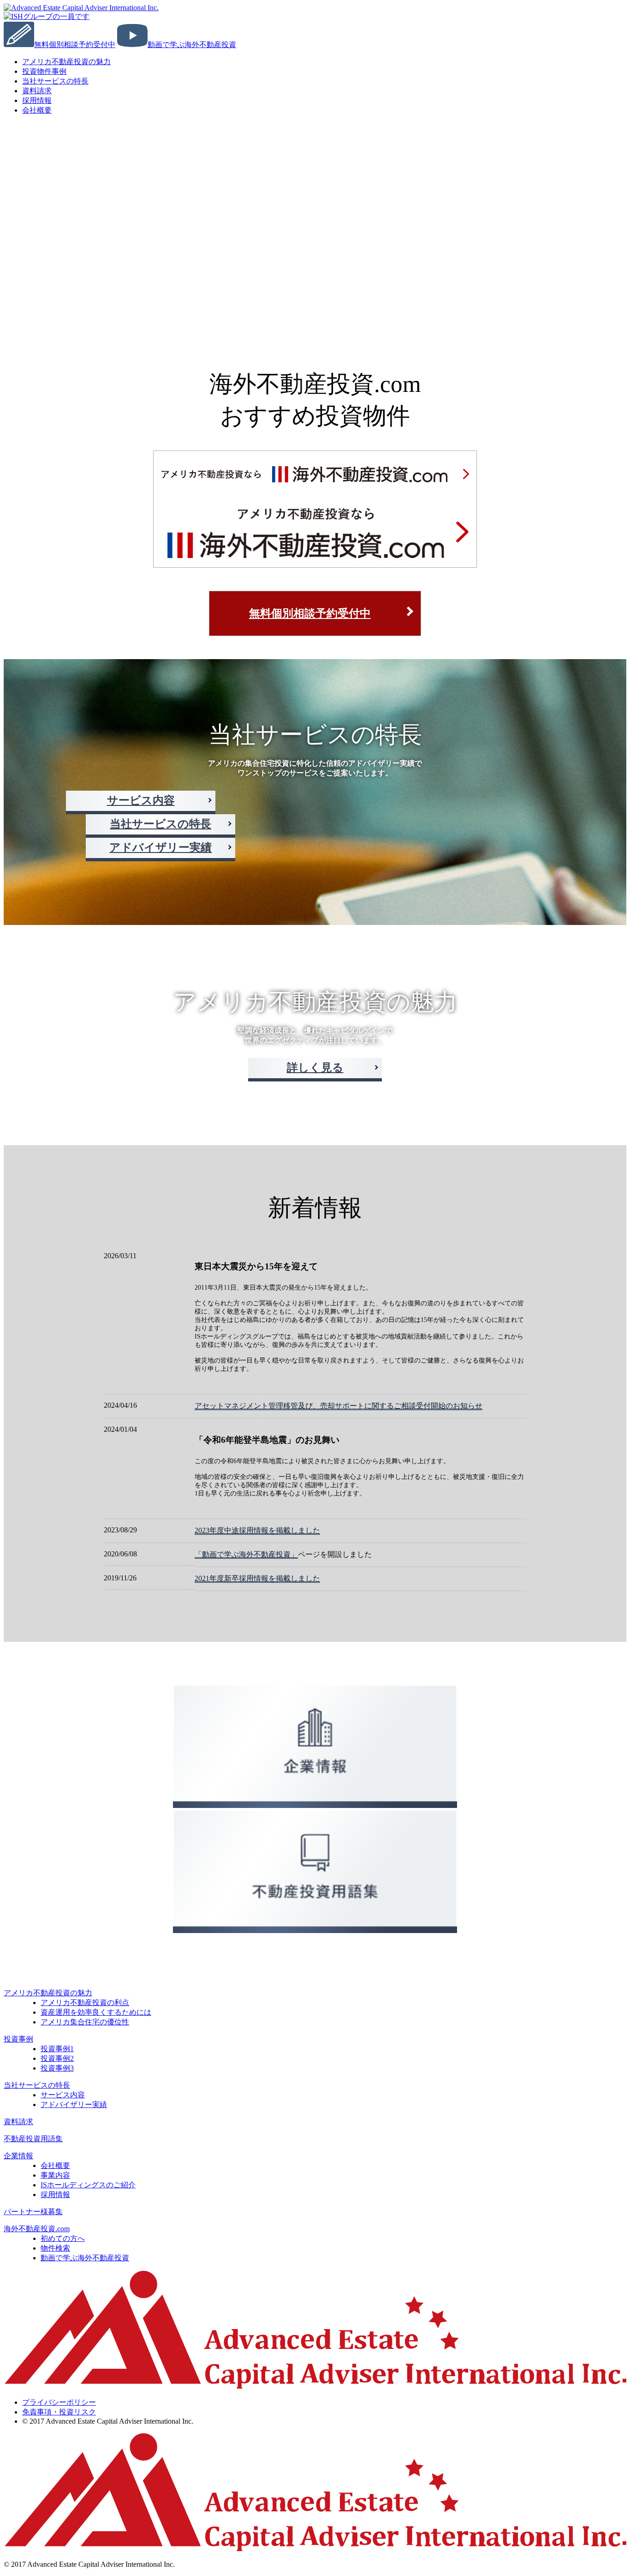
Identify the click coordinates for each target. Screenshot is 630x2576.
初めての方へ (63, 2238)
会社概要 (37, 110)
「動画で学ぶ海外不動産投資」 (246, 1554)
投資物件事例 (44, 71)
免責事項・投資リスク (59, 2412)
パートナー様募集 (33, 2212)
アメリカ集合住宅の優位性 (85, 2022)
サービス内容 (141, 800)
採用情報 (55, 2195)
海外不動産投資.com (37, 2229)
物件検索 (55, 2248)
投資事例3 (57, 2068)
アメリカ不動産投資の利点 (85, 2003)
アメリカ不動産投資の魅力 (66, 62)
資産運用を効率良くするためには (96, 2012)
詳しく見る (315, 1068)
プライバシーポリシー (59, 2402)
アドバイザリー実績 (160, 847)
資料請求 (18, 2122)
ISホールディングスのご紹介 (88, 2185)
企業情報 (18, 2156)
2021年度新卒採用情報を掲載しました (257, 1578)
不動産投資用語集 (33, 2139)
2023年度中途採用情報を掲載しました (257, 1530)
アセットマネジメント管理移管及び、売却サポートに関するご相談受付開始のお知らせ (339, 1406)
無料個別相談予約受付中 (310, 613)
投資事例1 (57, 2049)
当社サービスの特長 (55, 81)
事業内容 (55, 2175)
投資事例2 (57, 2058)
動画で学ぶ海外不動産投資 (85, 2258)
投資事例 (18, 2039)
